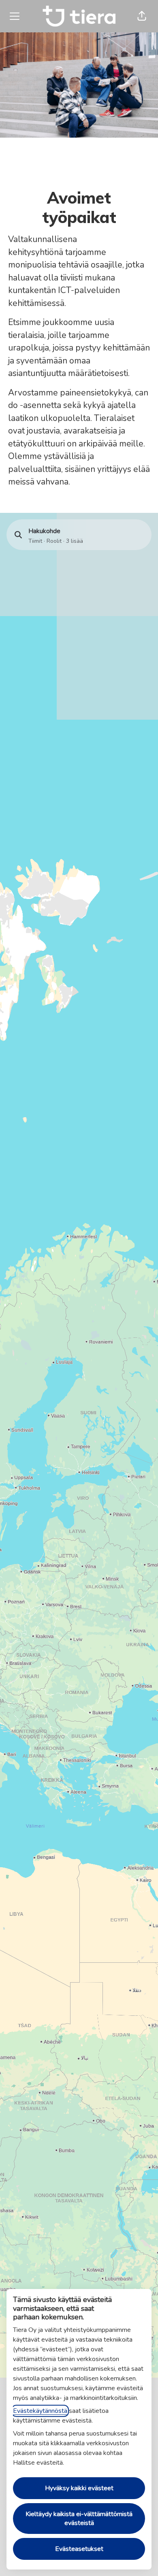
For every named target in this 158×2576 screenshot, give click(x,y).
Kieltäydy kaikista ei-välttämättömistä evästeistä (79, 2519)
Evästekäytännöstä (40, 2411)
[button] (142, 16)
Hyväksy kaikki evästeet (79, 2488)
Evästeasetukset (79, 2549)
